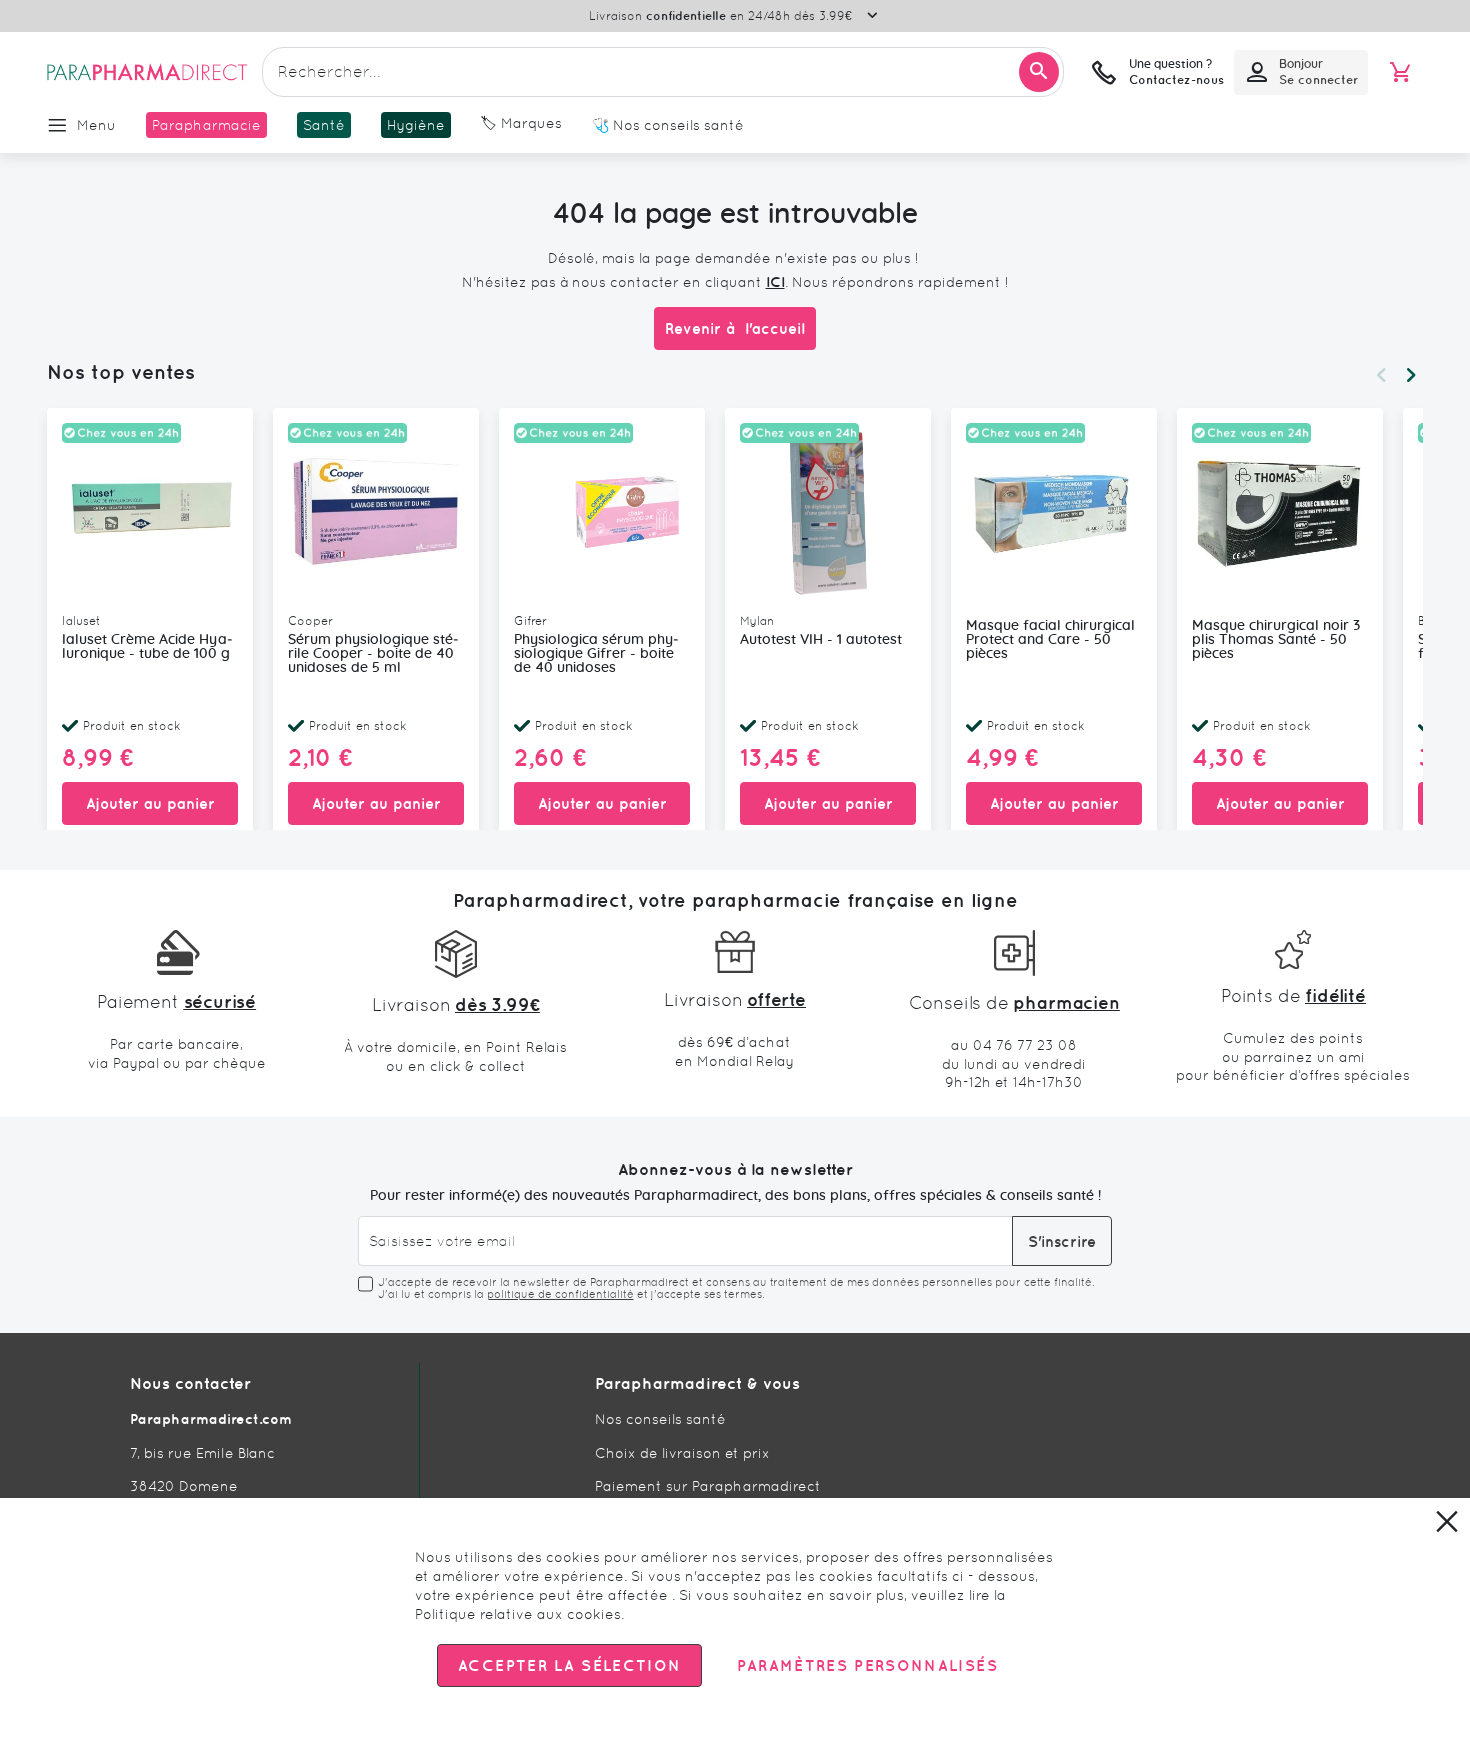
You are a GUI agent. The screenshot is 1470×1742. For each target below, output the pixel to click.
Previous (1381, 375)
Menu (96, 125)
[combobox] (663, 72)
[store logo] (147, 72)
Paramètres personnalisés (867, 1665)
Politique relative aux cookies (518, 1614)
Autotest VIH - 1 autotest (821, 640)
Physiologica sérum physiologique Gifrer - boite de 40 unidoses (596, 654)
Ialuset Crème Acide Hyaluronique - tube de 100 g (147, 647)
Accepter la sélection (569, 1665)
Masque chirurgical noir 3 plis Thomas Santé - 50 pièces (1276, 640)
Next (1411, 375)
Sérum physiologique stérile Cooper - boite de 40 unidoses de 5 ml (373, 654)
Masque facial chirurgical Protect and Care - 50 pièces (1050, 640)
